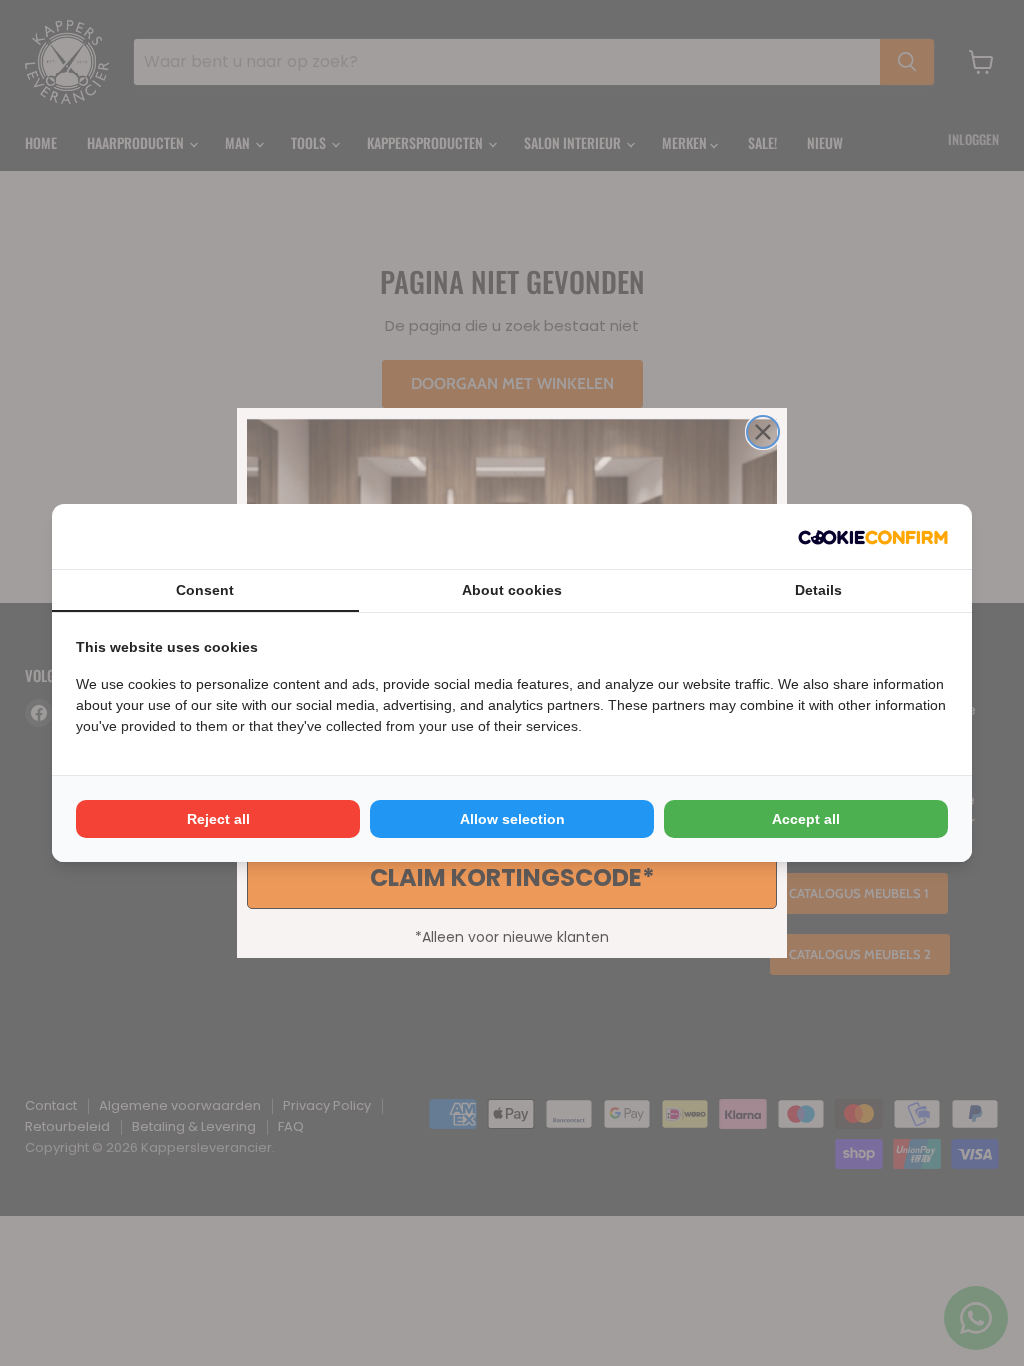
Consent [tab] (205, 590)
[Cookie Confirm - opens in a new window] (873, 537)
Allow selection (512, 819)
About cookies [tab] (512, 590)
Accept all (806, 819)
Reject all (218, 819)
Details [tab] (818, 590)
